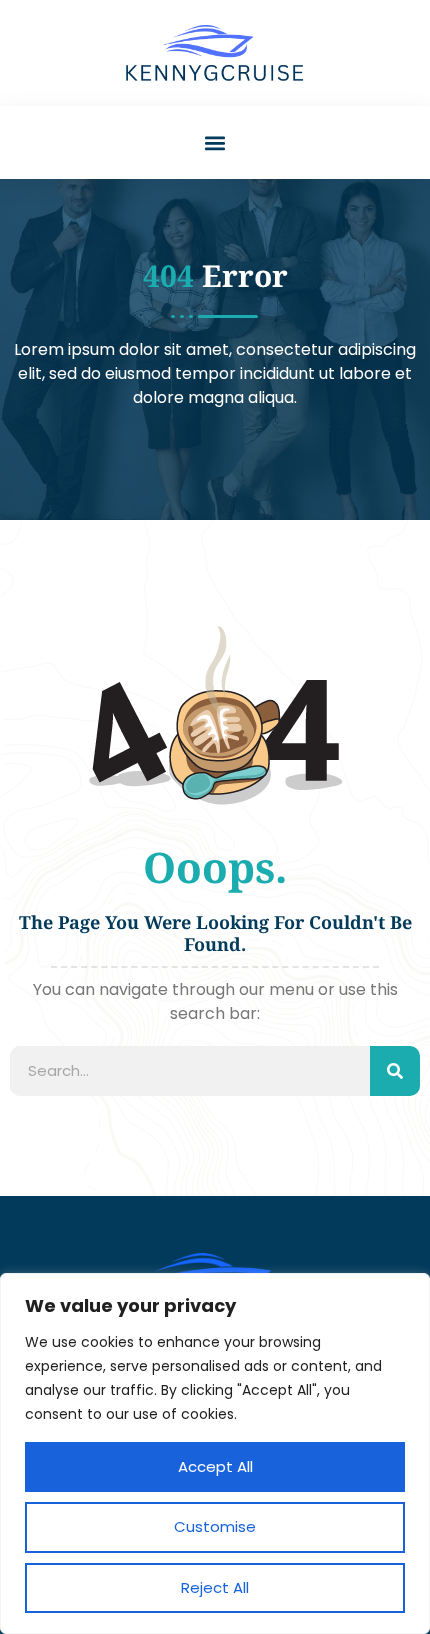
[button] (215, 142)
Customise (215, 1526)
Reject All (215, 1587)
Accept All (215, 1466)
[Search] (395, 1071)
